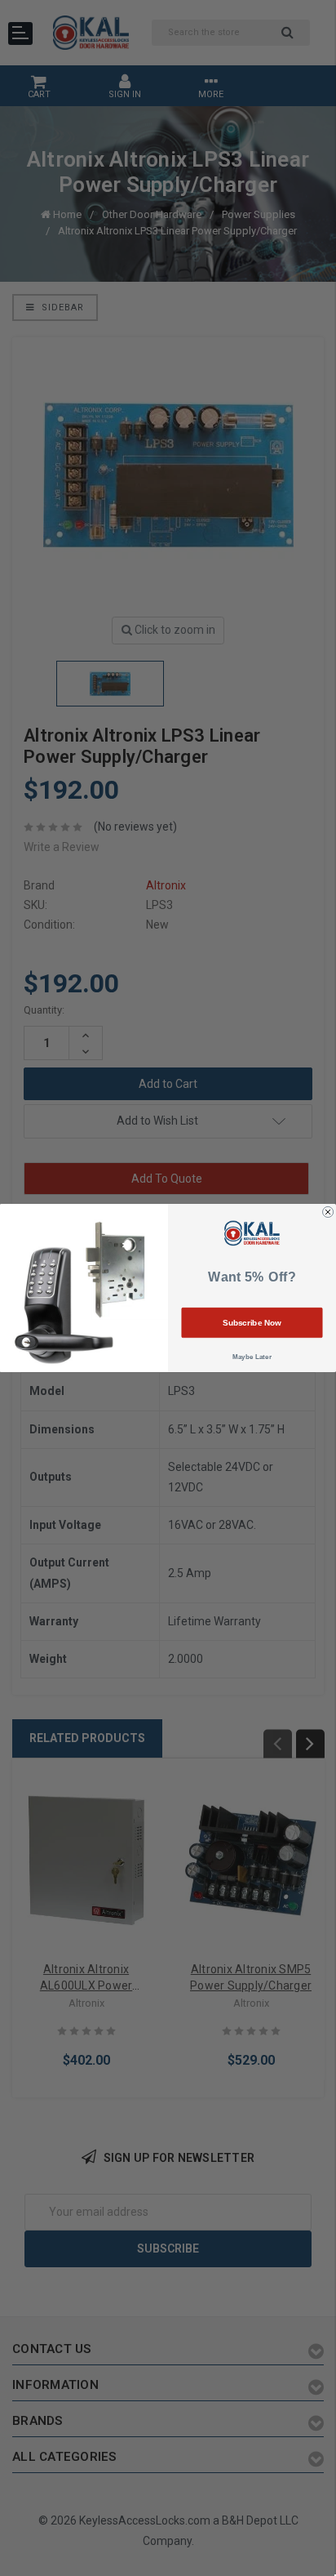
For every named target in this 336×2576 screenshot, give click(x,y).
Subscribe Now (252, 1323)
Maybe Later (252, 1356)
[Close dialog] (328, 1212)
